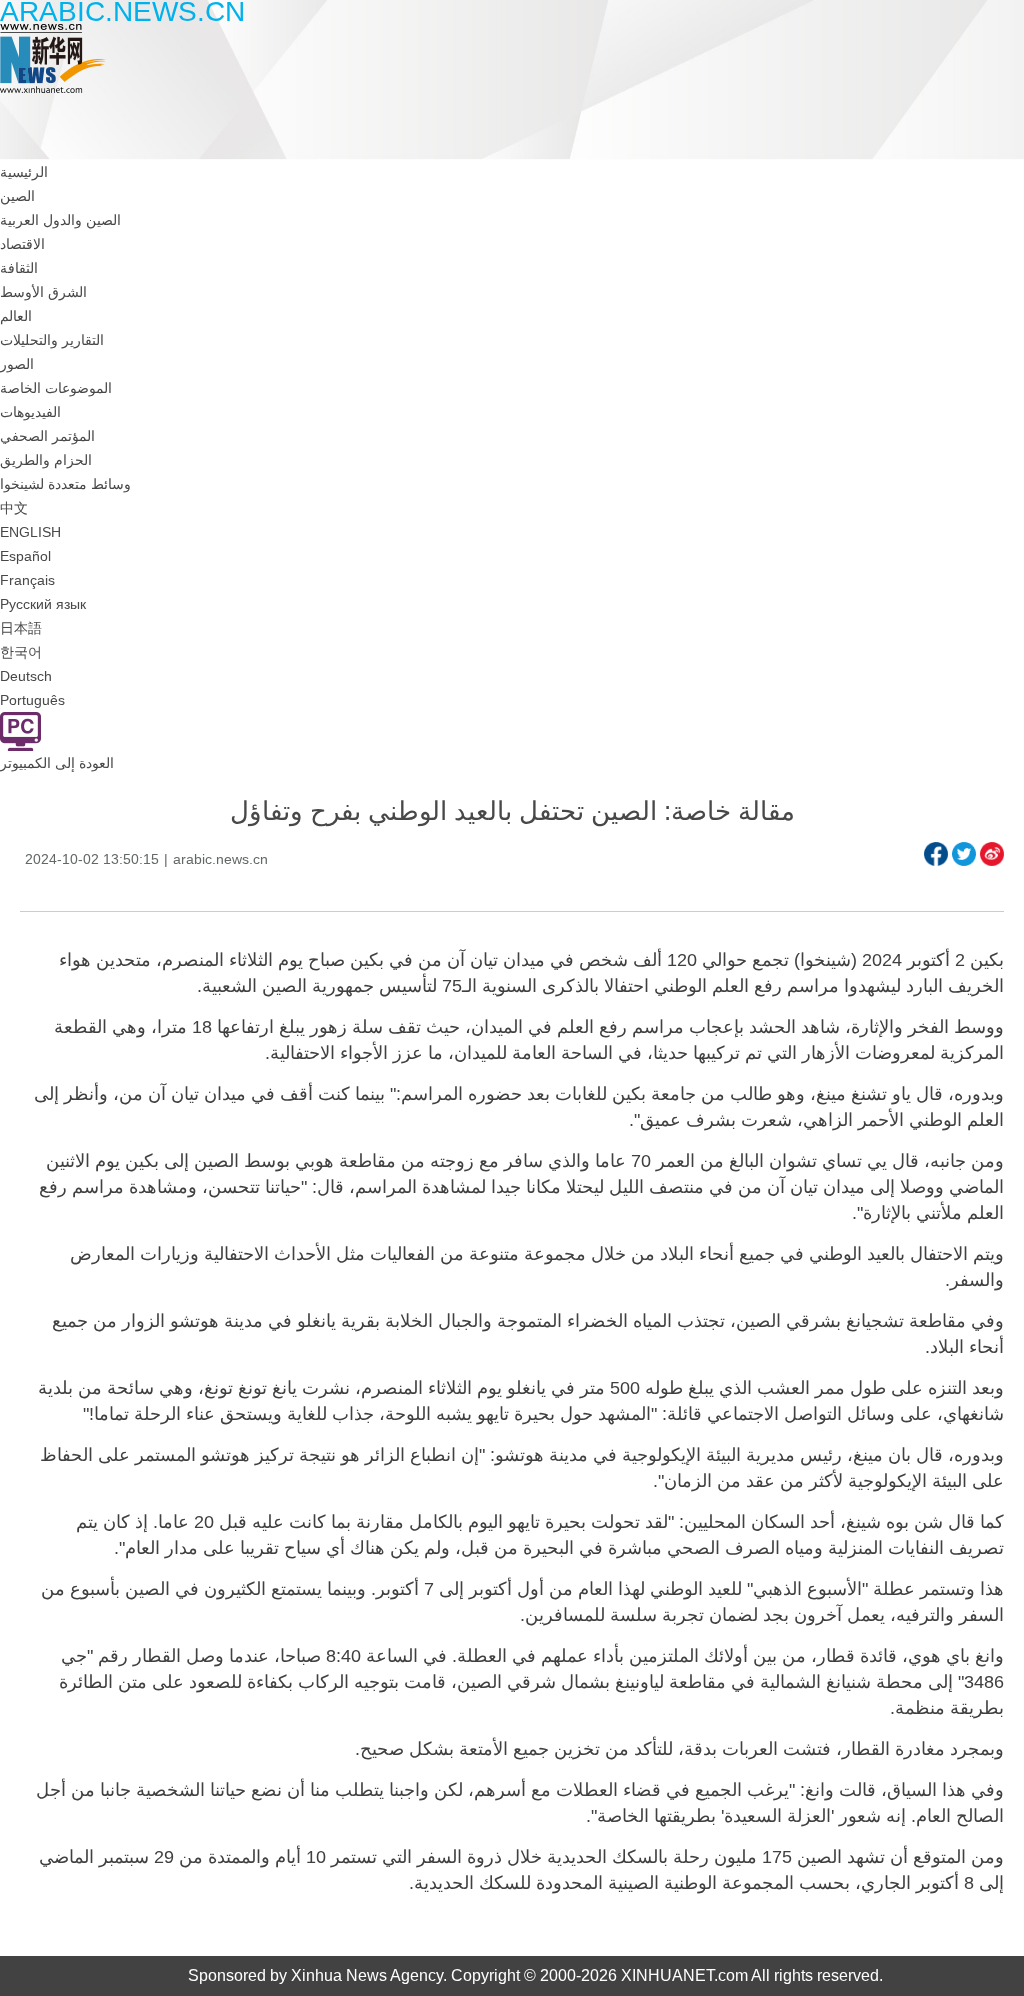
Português (32, 700)
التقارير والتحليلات (52, 340)
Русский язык (43, 604)
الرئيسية (24, 172)
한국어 (21, 652)
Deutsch (26, 676)
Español (25, 556)
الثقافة (19, 268)
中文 (14, 508)
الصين (17, 196)
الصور (17, 364)
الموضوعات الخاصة (56, 388)
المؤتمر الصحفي (47, 436)
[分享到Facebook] (936, 854)
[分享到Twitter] (964, 854)
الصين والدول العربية (60, 220)
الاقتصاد (22, 244)
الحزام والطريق (46, 460)
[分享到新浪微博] (992, 854)
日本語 (21, 628)
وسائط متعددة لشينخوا (65, 484)
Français (27, 580)
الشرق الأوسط (43, 292)
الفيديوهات (30, 412)
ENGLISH (30, 532)
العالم (16, 316)
